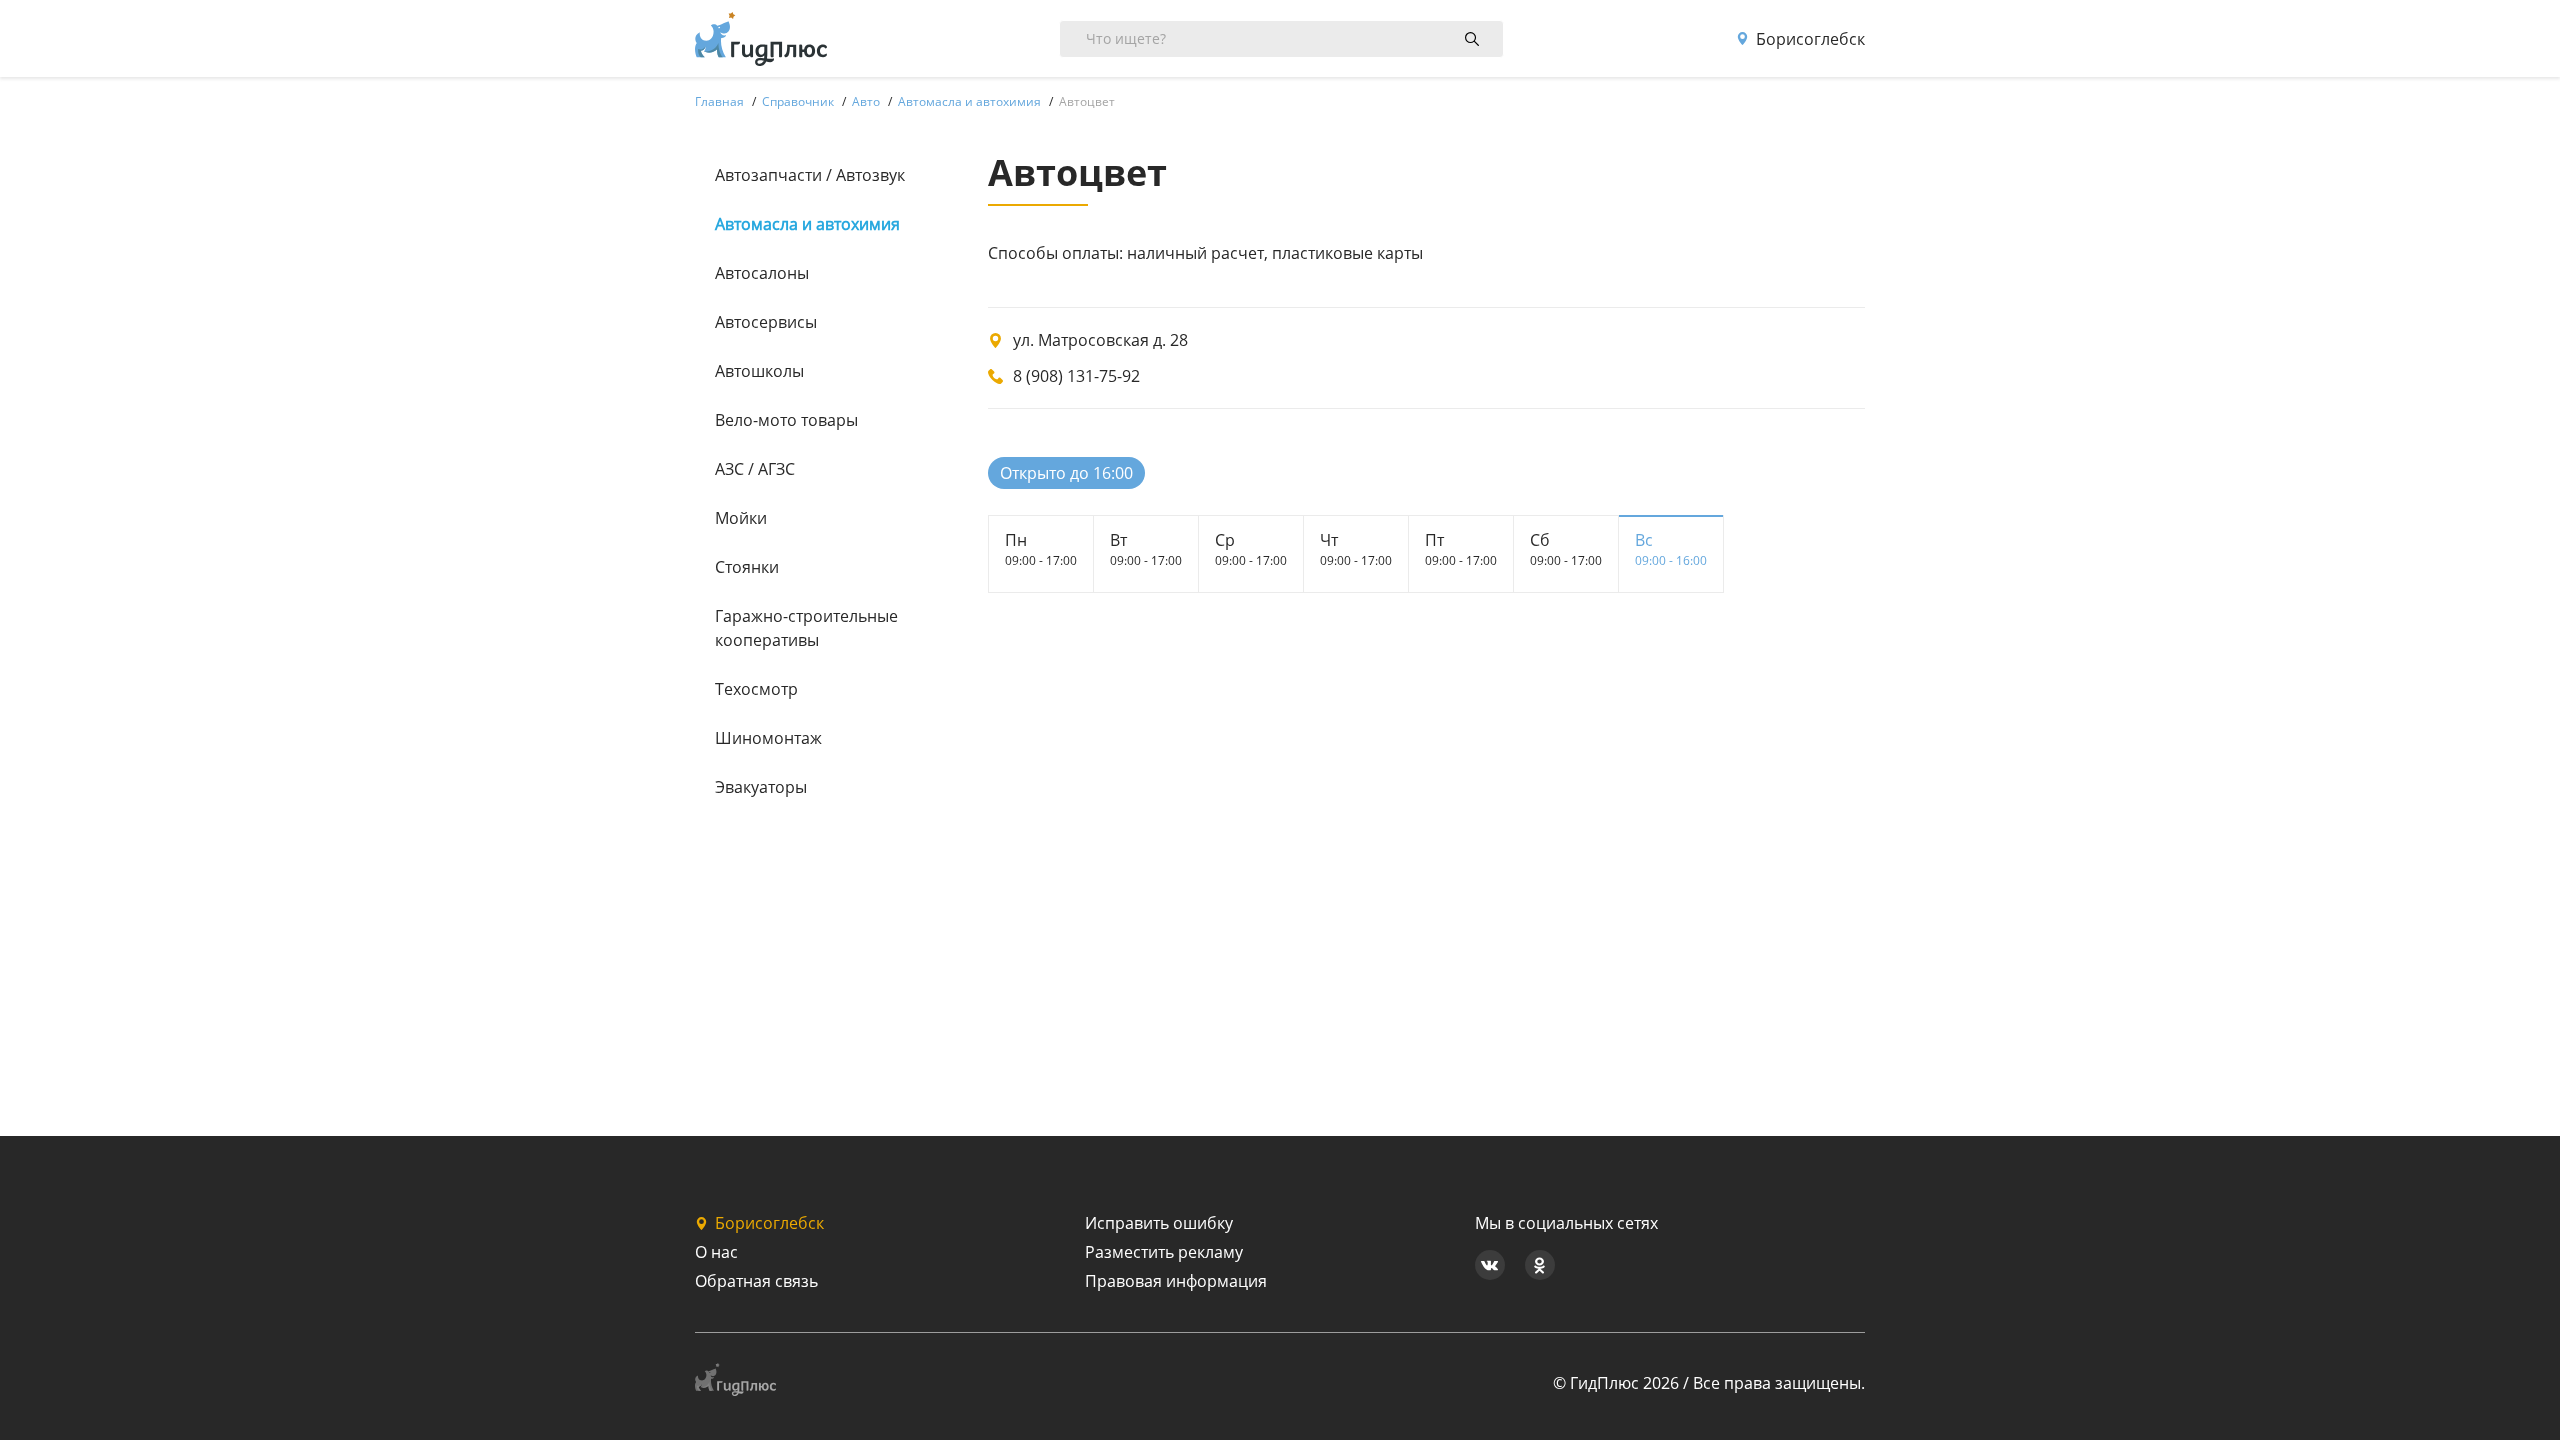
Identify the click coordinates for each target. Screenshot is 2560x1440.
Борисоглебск (1810, 39)
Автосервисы (766, 322)
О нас (716, 1252)
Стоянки (747, 567)
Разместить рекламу (1164, 1252)
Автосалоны (762, 273)
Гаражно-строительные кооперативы (806, 628)
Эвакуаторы (761, 787)
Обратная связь (756, 1281)
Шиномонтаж (768, 738)
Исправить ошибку (1159, 1223)
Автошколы (759, 371)
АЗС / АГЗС (755, 469)
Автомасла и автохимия (807, 224)
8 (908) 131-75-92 (1076, 376)
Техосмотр (756, 689)
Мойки (741, 518)
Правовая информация (1176, 1281)
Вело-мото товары (786, 420)
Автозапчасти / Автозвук (810, 175)
